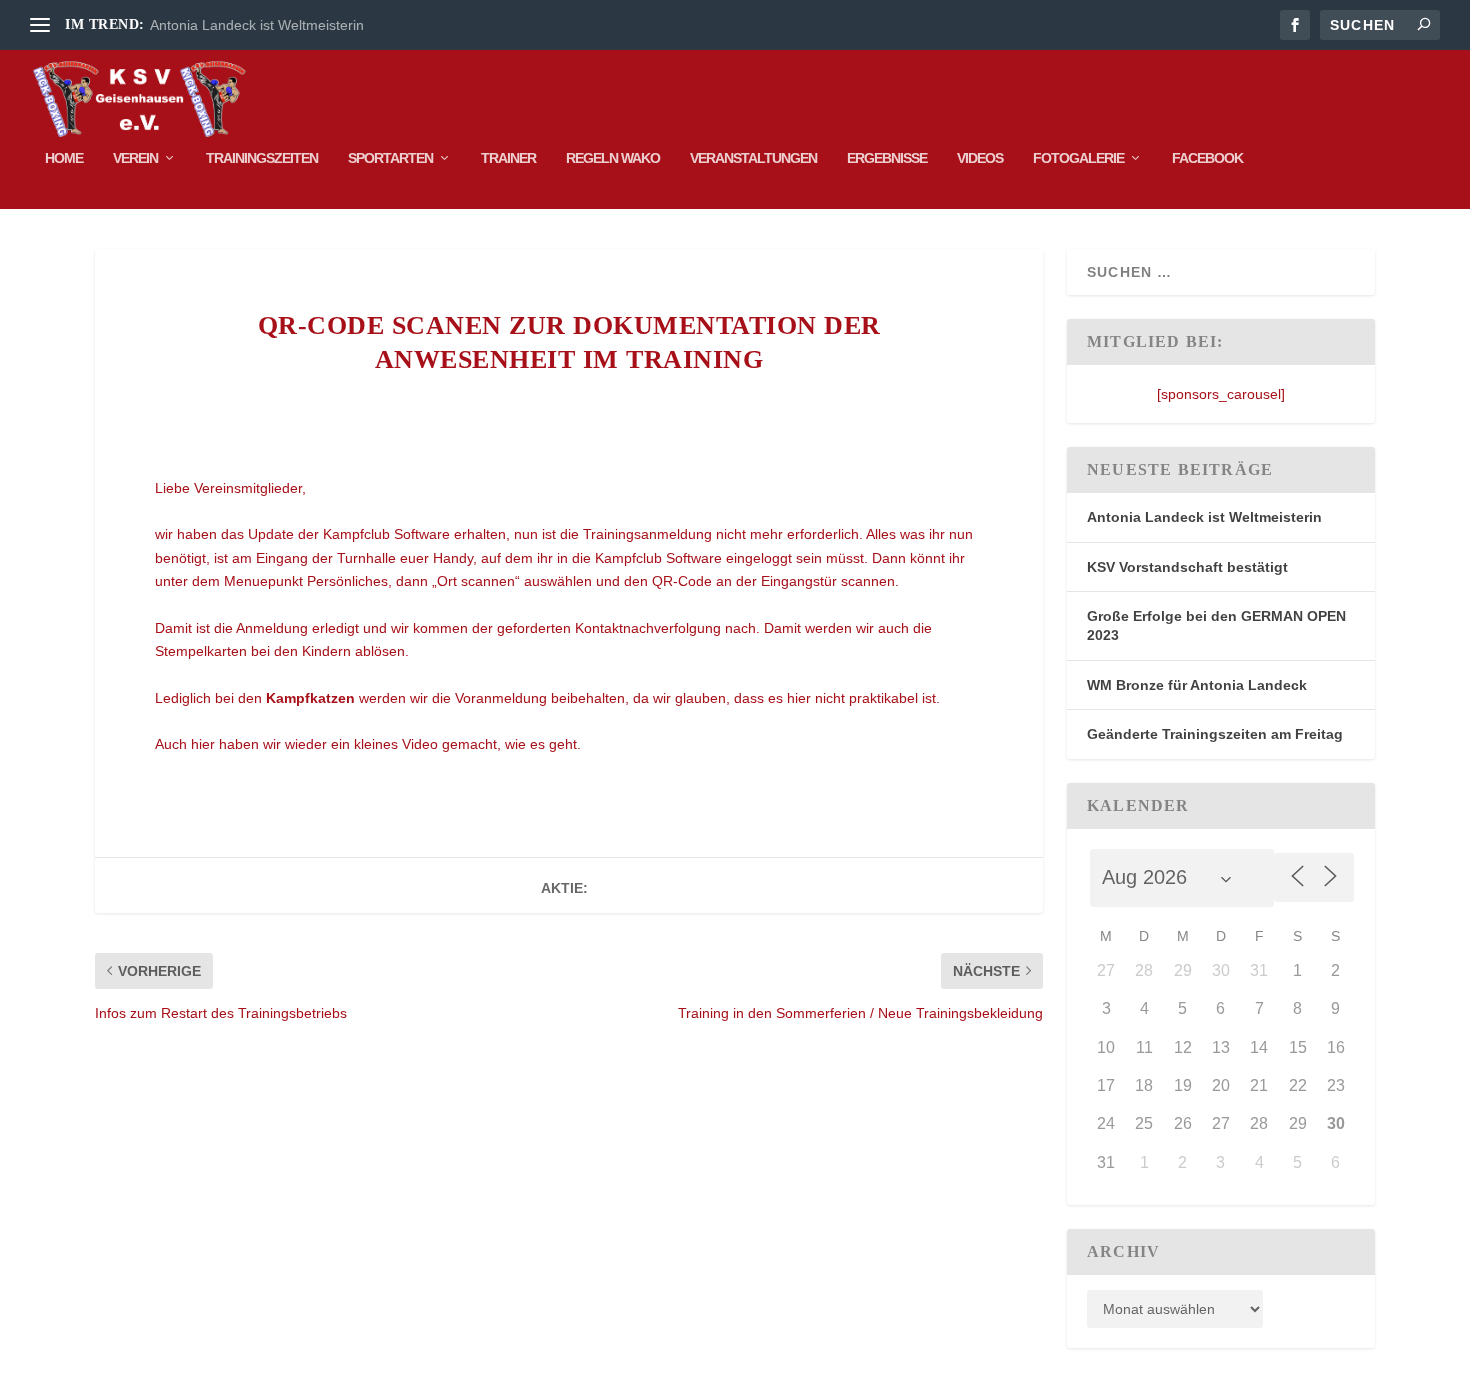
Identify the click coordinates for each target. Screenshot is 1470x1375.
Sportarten (390, 158)
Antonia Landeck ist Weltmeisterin (257, 25)
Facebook (1207, 158)
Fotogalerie (1078, 158)
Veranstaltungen (753, 158)
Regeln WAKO (613, 158)
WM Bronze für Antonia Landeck (1197, 685)
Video (420, 744)
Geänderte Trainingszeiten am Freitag (1215, 734)
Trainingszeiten (262, 158)
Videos (980, 158)
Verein (135, 158)
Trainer (508, 158)
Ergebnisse (887, 158)
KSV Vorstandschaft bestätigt (1187, 567)
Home (64, 158)
